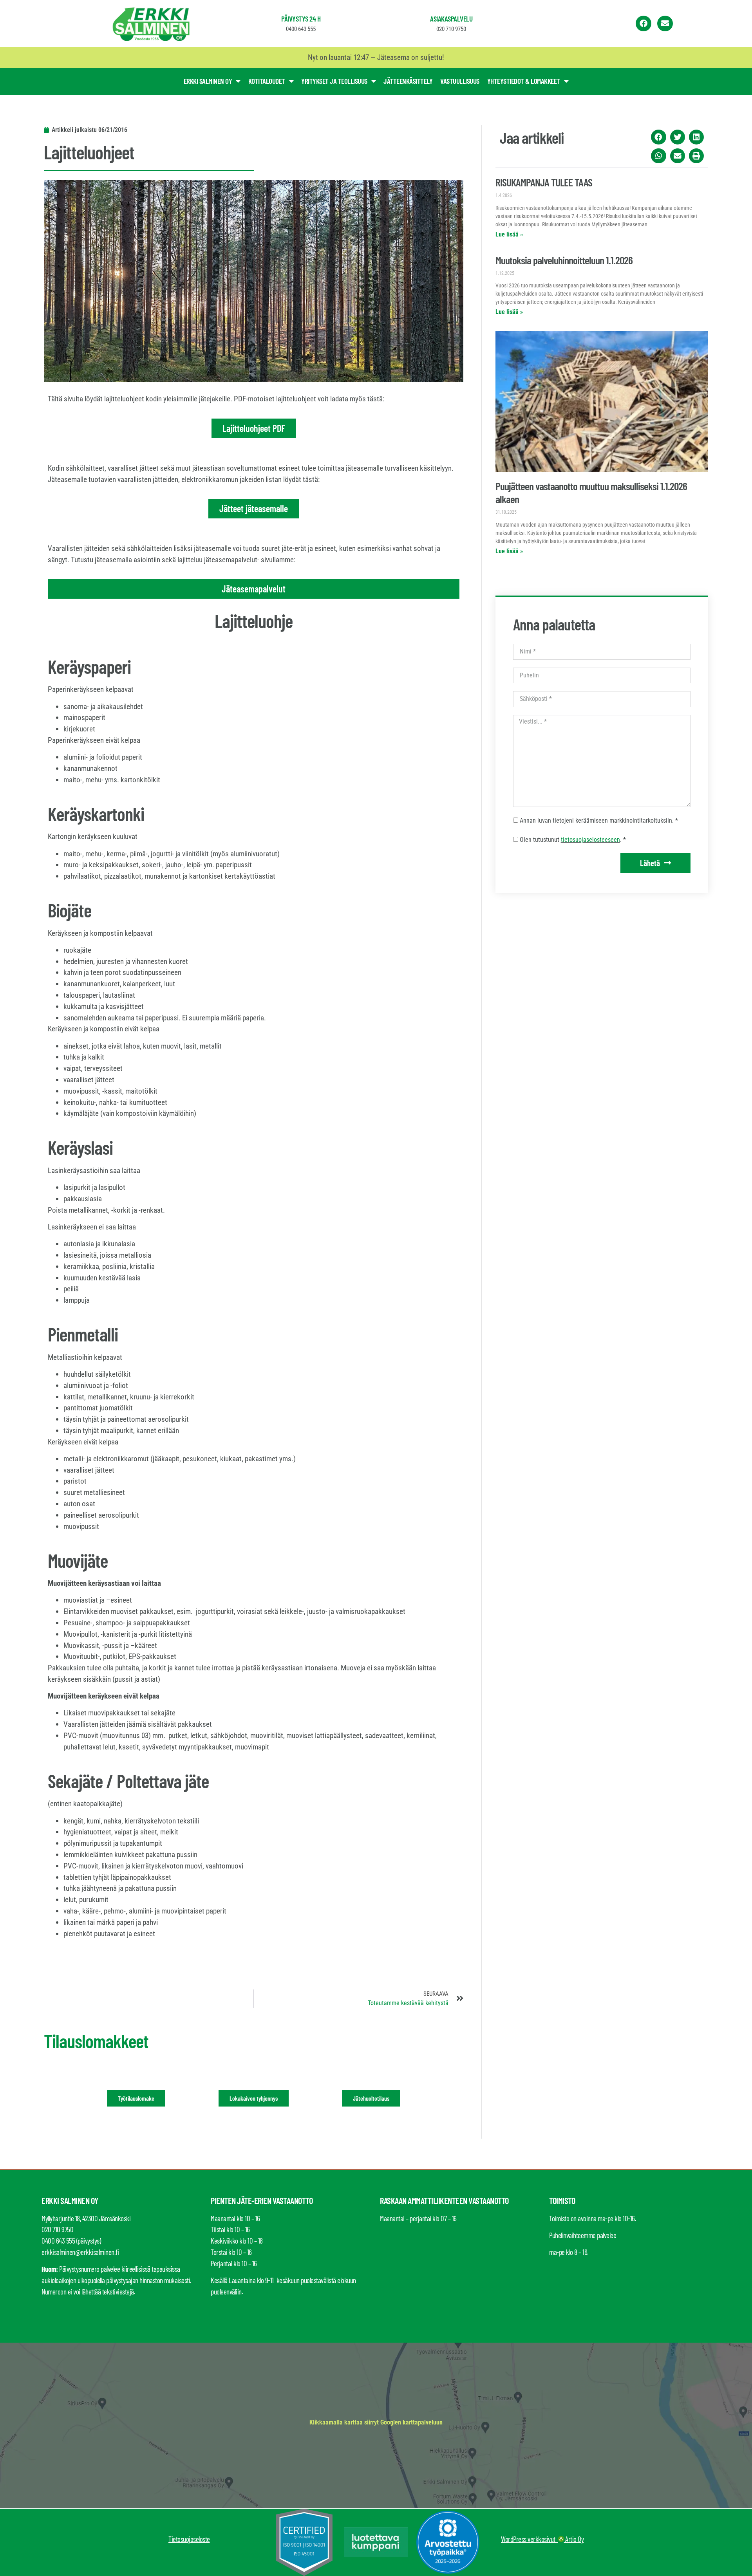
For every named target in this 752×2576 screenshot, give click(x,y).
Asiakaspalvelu (451, 19)
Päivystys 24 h (301, 19)
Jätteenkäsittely (408, 81)
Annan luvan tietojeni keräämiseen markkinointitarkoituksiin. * (599, 820)
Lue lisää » (509, 234)
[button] (658, 137)
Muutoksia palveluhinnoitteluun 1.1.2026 (564, 260)
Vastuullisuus (460, 81)
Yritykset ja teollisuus (334, 81)
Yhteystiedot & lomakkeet (524, 81)
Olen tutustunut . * (573, 840)
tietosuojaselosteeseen (590, 840)
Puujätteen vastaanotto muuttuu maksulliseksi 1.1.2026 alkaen (591, 492)
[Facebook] (644, 23)
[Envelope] (665, 23)
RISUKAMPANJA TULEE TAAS (544, 182)
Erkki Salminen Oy (208, 81)
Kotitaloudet (267, 81)
